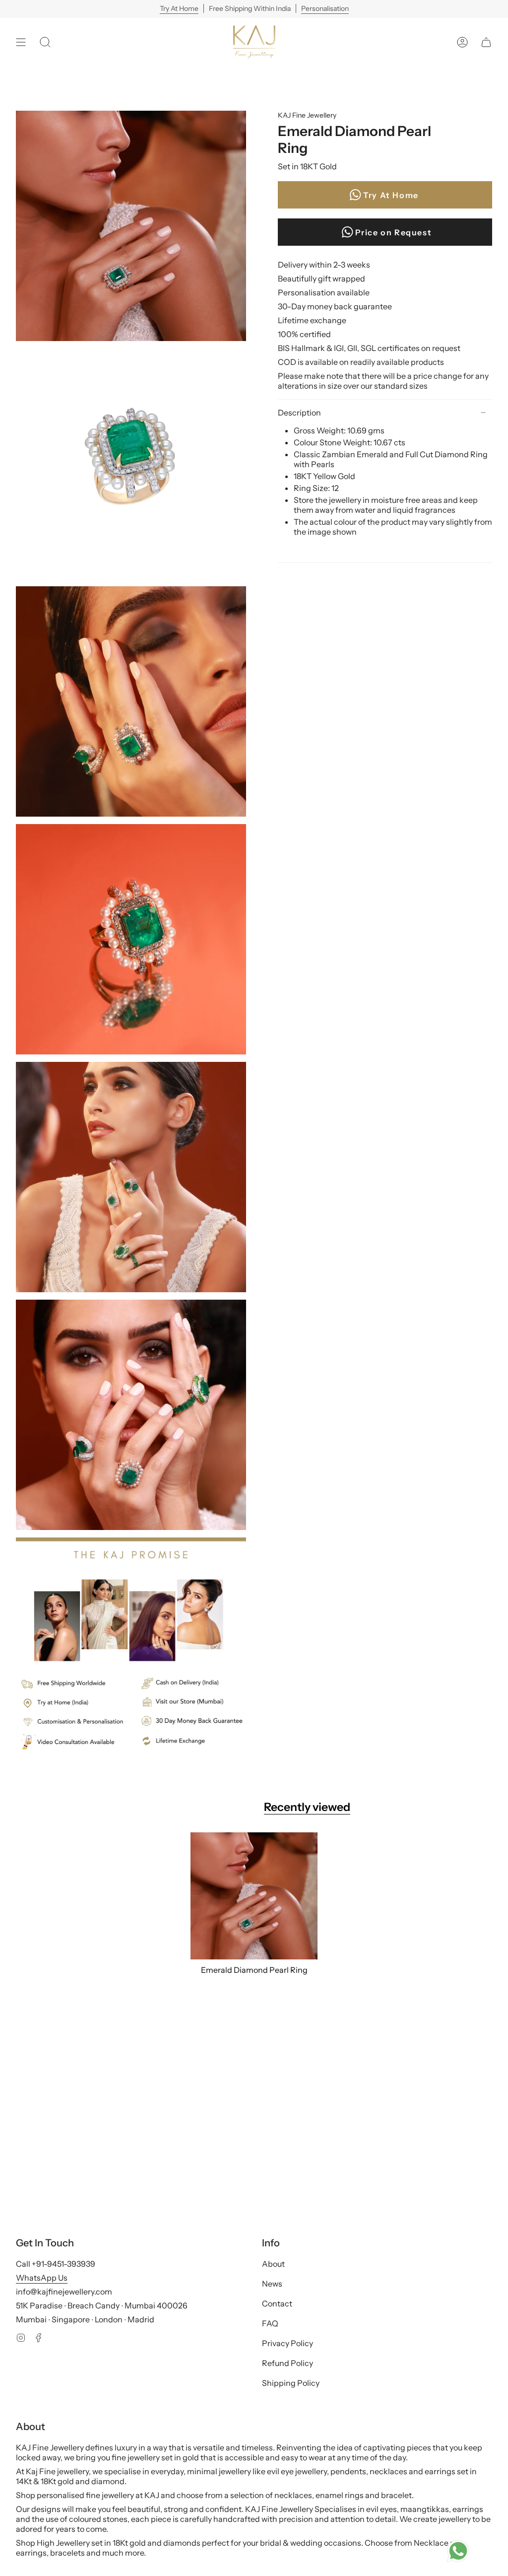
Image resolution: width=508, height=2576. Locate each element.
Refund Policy (287, 2363)
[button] (45, 42)
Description (299, 413)
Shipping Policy (291, 2383)
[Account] (462, 42)
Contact (277, 2303)
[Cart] (486, 42)
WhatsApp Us (42, 2278)
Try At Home (179, 8)
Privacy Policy (287, 2343)
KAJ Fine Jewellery (307, 115)
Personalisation (325, 8)
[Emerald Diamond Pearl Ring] (254, 1896)
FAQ (270, 2323)
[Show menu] (21, 42)
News (272, 2284)
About (273, 2264)
